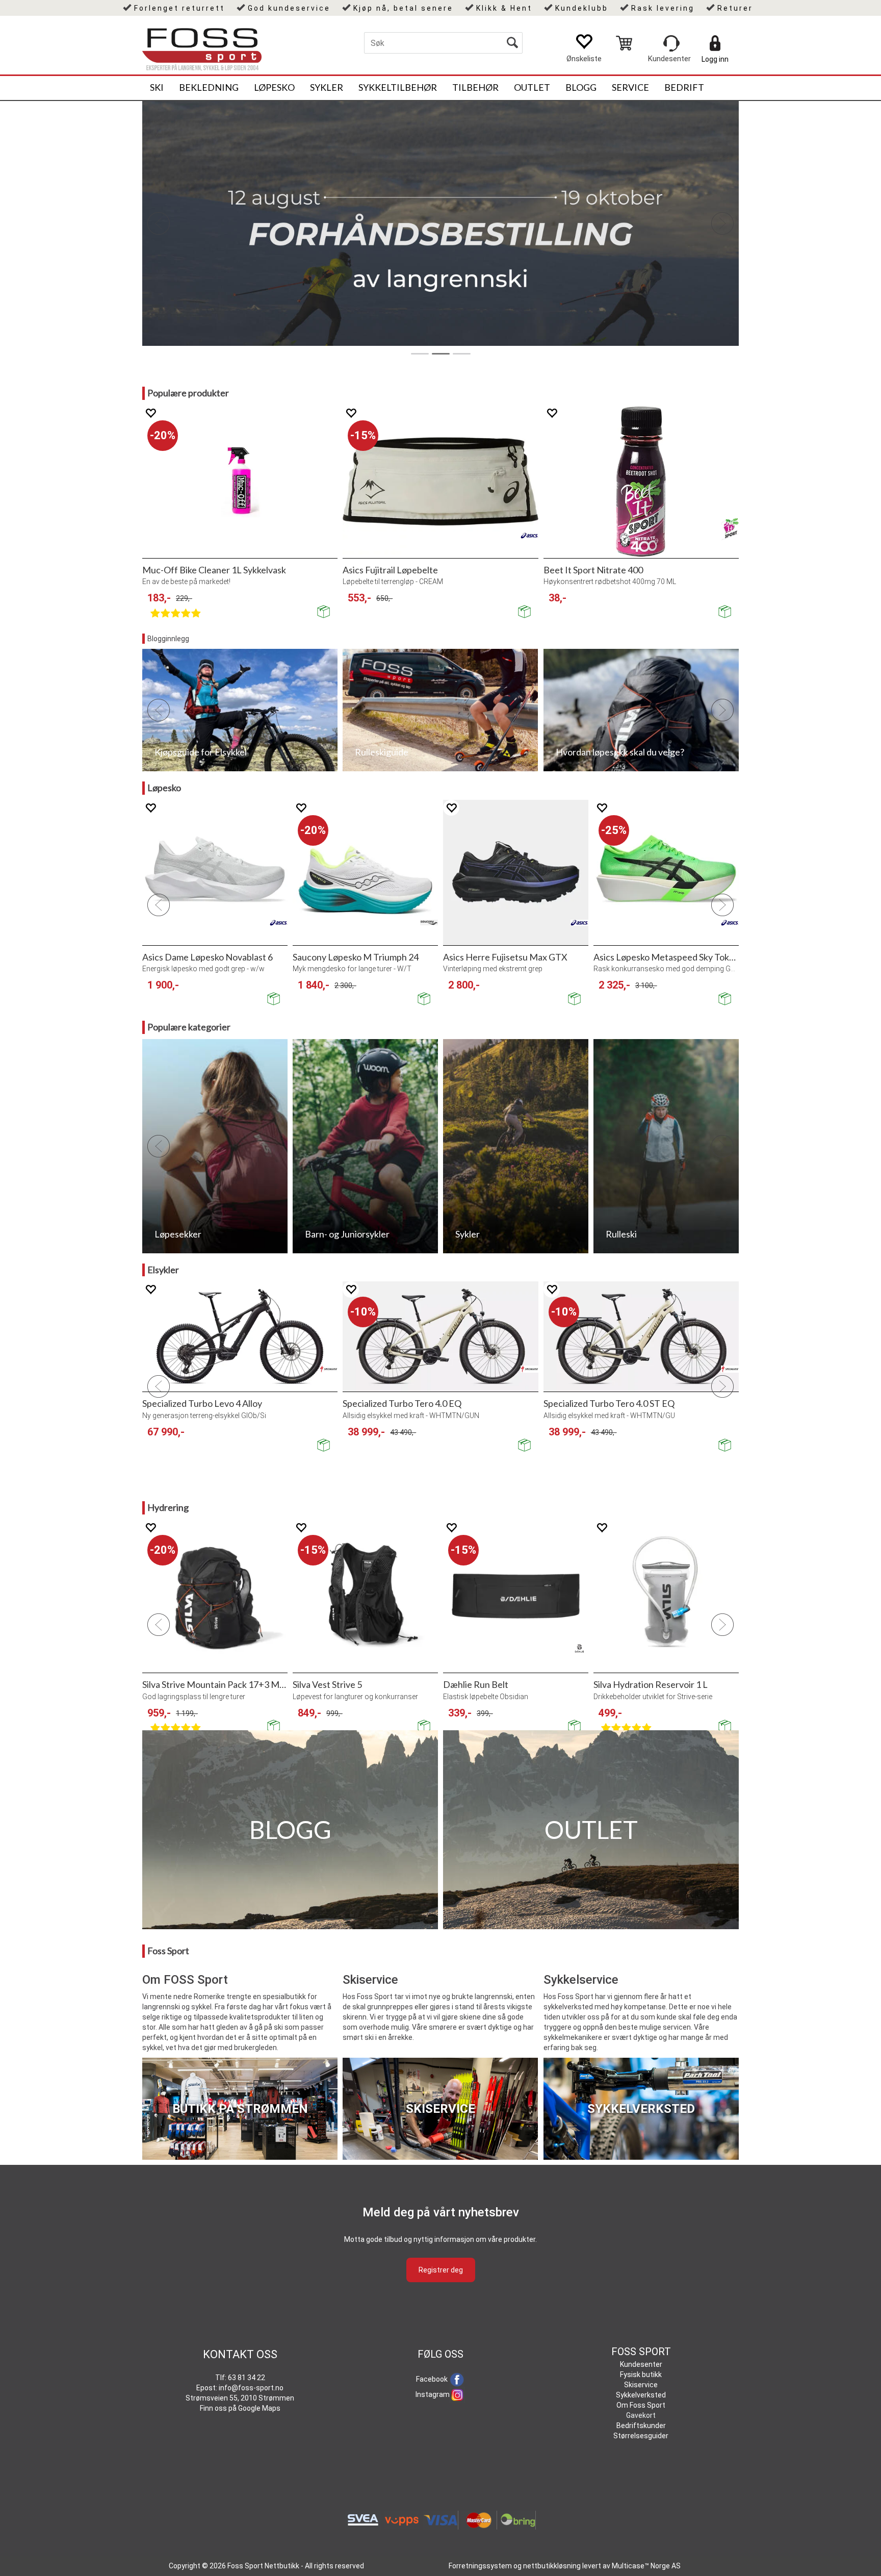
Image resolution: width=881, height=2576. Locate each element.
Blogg (581, 87)
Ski (157, 87)
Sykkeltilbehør (398, 87)
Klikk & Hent (504, 8)
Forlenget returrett (179, 8)
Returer (735, 8)
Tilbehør (475, 87)
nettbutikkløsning (552, 2566)
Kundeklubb (582, 8)
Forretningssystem (480, 2566)
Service (630, 87)
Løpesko (274, 87)
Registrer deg (441, 2270)
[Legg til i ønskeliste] (150, 413)
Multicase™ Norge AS (646, 2566)
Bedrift (684, 87)
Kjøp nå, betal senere (403, 8)
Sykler (327, 87)
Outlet (532, 87)
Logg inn (715, 59)
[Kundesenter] (671, 43)
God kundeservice (289, 8)
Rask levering (663, 8)
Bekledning (209, 87)
